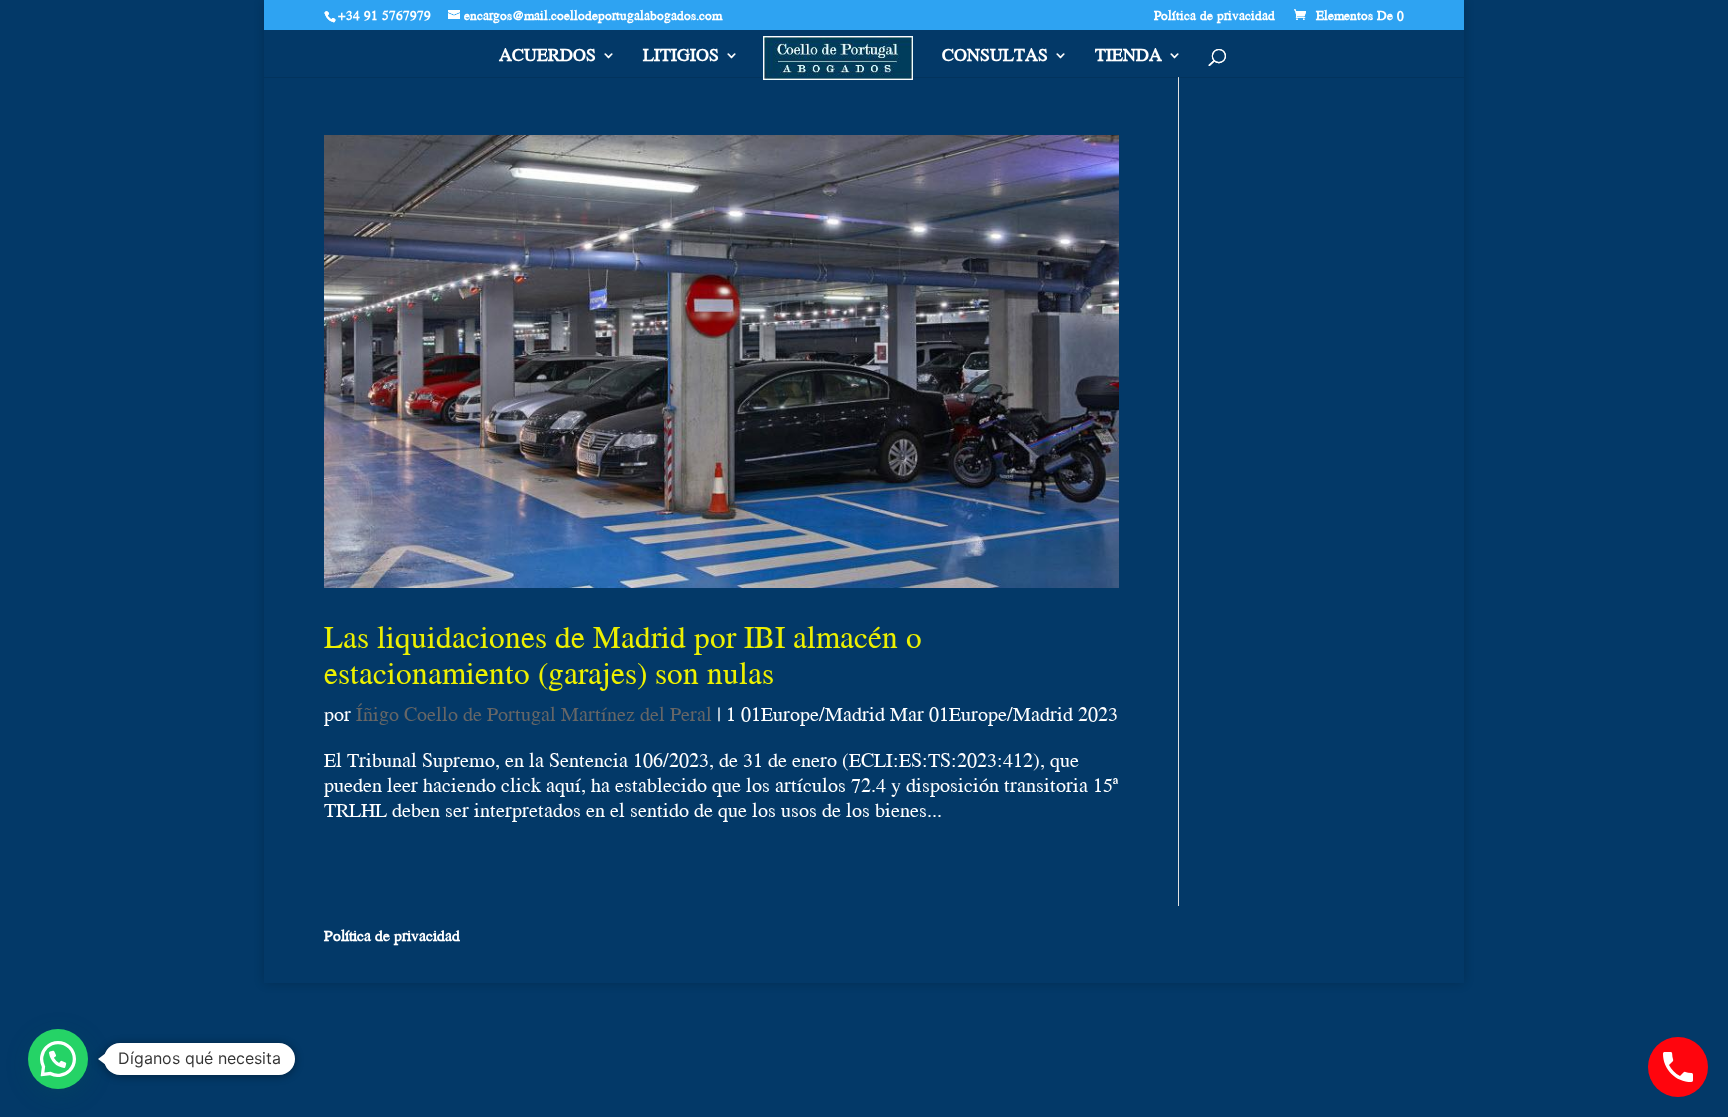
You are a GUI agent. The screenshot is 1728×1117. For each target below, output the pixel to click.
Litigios (681, 58)
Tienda (1128, 58)
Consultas (995, 58)
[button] (58, 1059)
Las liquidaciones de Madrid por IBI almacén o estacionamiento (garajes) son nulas (623, 654)
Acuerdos (547, 58)
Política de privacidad (1214, 17)
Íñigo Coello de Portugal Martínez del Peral (534, 713)
